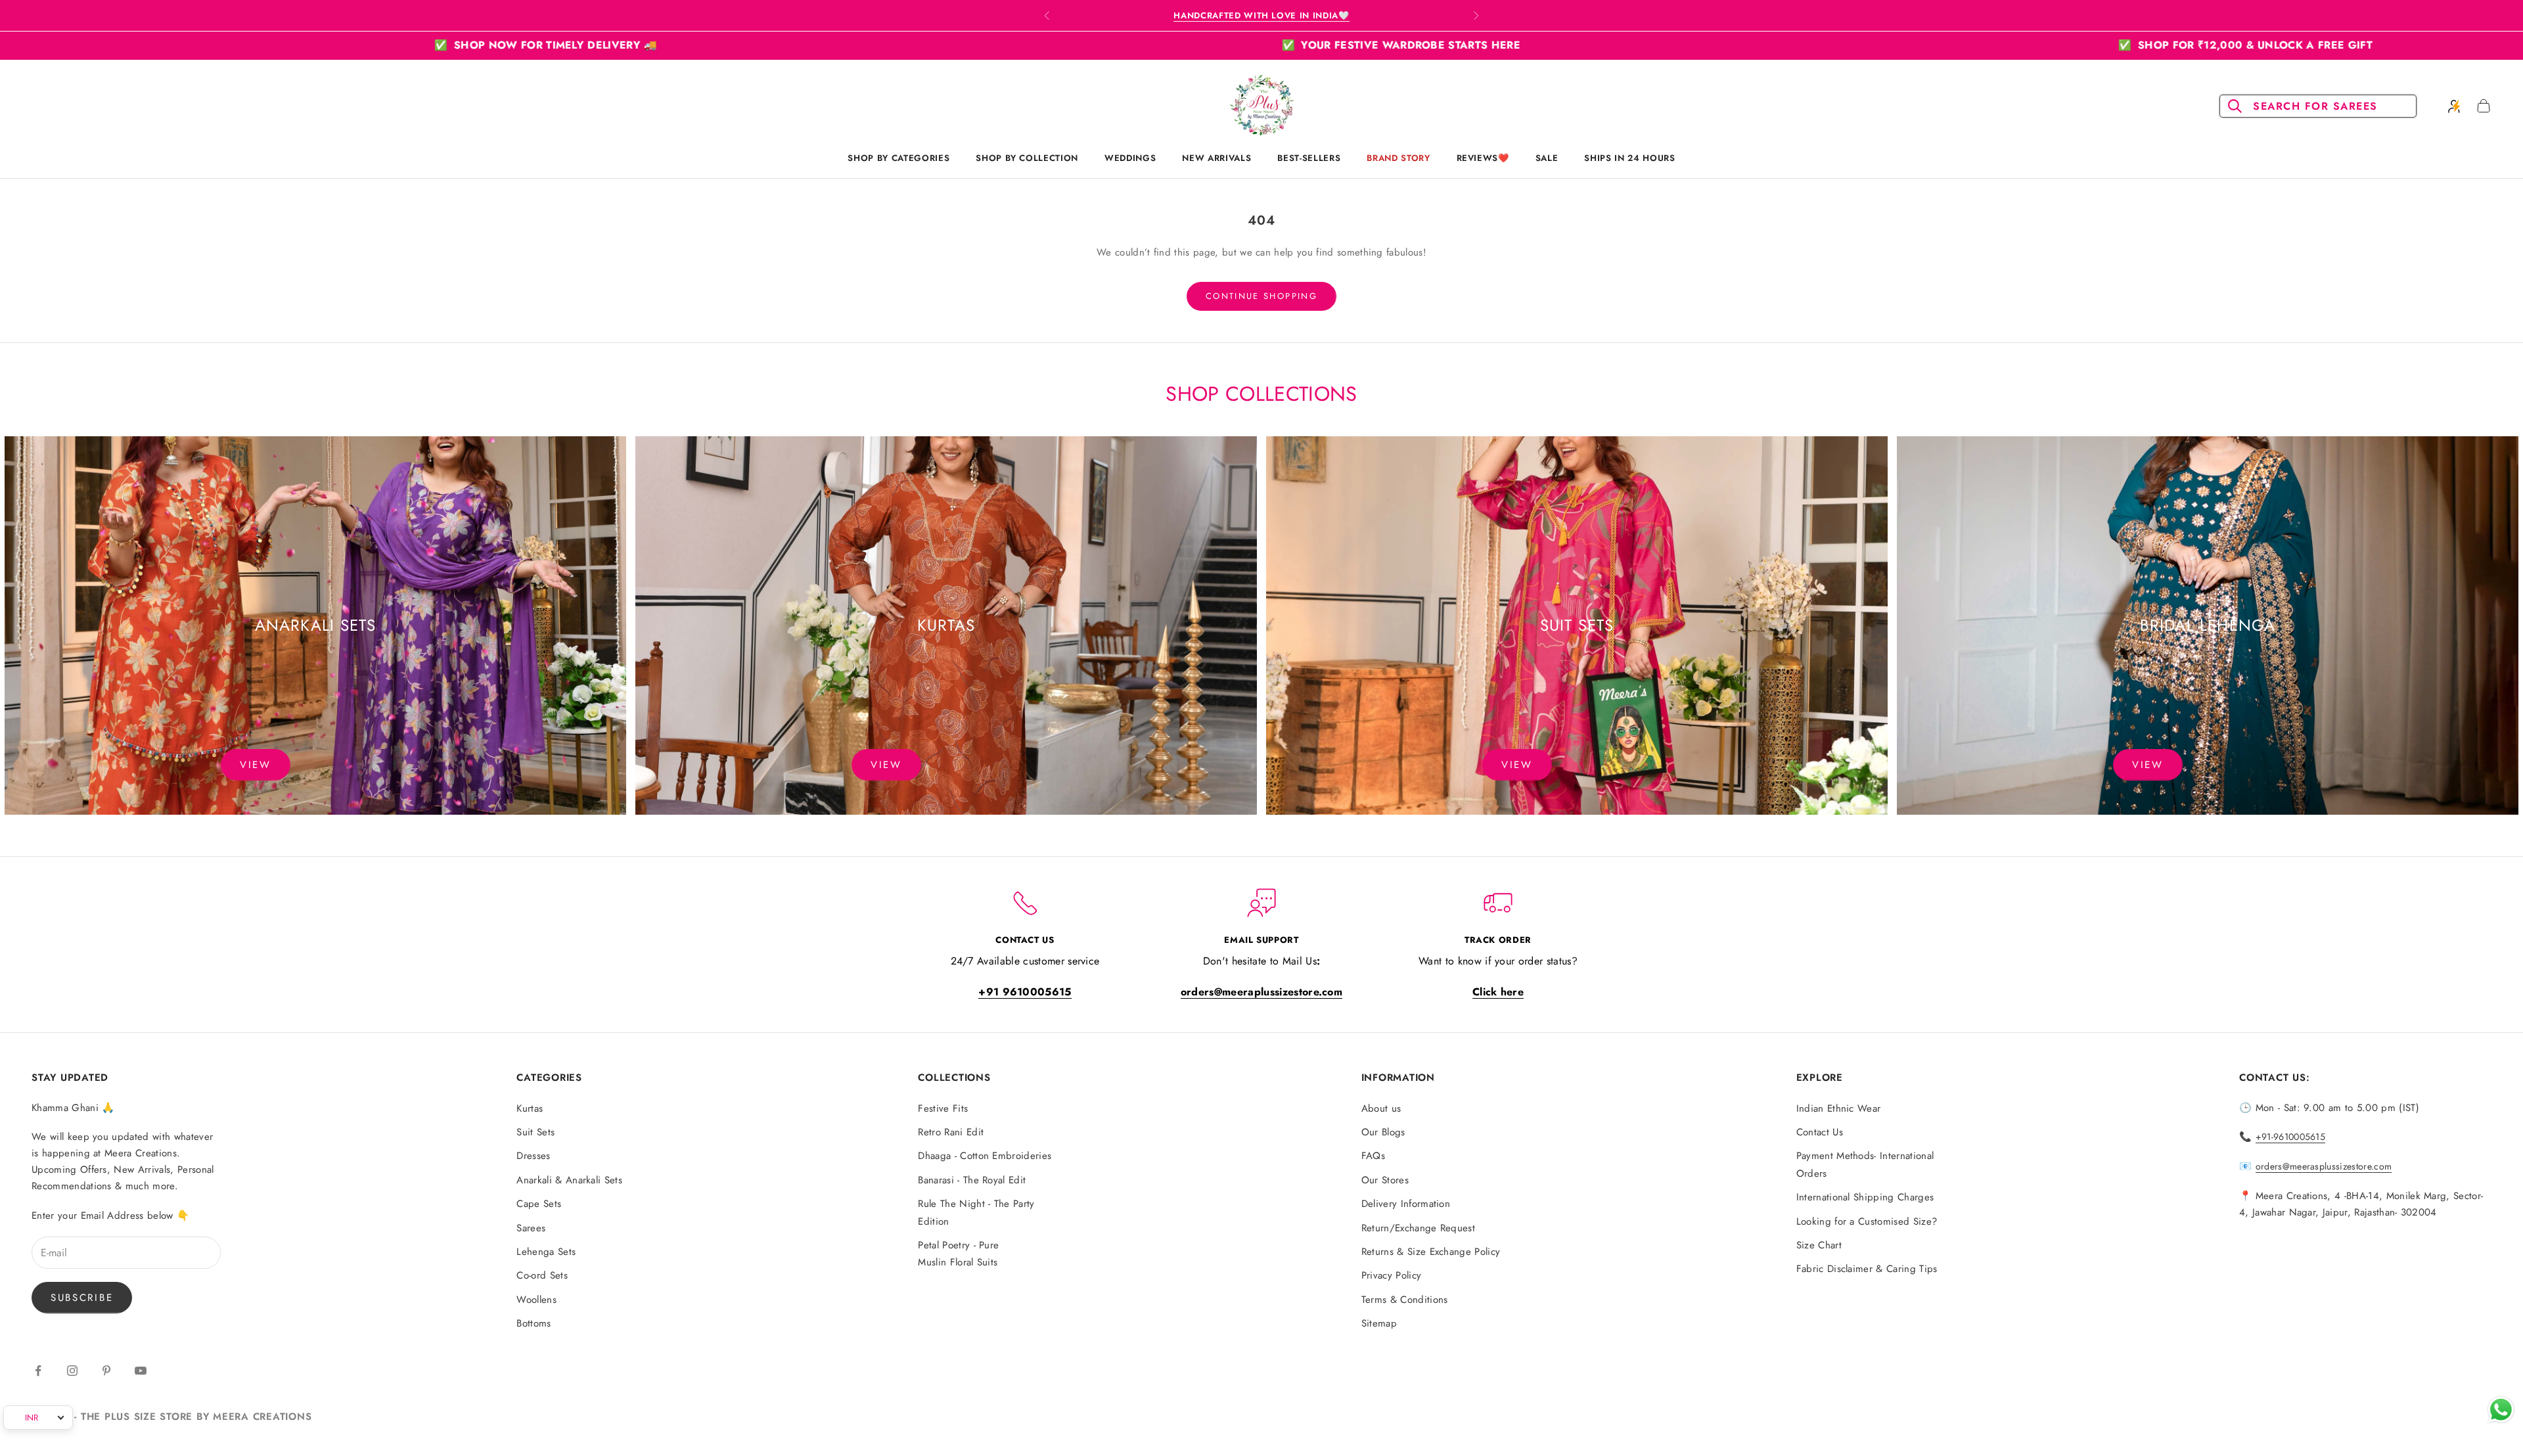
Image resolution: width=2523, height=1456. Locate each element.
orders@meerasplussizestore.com (2324, 1166)
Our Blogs (1383, 1132)
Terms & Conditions (1405, 1300)
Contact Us (1820, 1132)
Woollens (536, 1300)
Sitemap (1379, 1323)
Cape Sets (539, 1204)
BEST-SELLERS (1309, 158)
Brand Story (1398, 158)
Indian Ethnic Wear (1839, 1108)
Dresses (533, 1156)
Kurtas (530, 1108)
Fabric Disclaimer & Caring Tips (1867, 1269)
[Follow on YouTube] (141, 1371)
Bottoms (534, 1323)
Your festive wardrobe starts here (830, 45)
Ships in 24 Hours (1629, 158)
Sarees (531, 1228)
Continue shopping (1261, 296)
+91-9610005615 (2290, 1137)
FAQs (1373, 1156)
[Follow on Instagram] (72, 1371)
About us (1381, 1108)
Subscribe (82, 1298)
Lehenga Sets (546, 1252)
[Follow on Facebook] (38, 1371)
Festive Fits (943, 1108)
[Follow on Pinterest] (106, 1371)
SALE (1547, 158)
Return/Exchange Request (1418, 1228)
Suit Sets (535, 1132)
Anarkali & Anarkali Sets (569, 1180)
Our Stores (1385, 1180)
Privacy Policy (1391, 1275)
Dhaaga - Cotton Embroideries (985, 1156)
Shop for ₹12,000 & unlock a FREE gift (1674, 45)
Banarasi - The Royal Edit (972, 1180)
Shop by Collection (1027, 158)
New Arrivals (1216, 158)
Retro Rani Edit (951, 1132)
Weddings (1130, 158)
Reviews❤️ (1483, 158)
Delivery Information (1406, 1204)
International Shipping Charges (1865, 1197)
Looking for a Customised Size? (1867, 1221)
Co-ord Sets (542, 1275)
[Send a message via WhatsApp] (2501, 1410)
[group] (315, 626)
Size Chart (1819, 1245)
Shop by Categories (898, 158)
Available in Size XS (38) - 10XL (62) (1261, 15)
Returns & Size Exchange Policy (1431, 1252)
